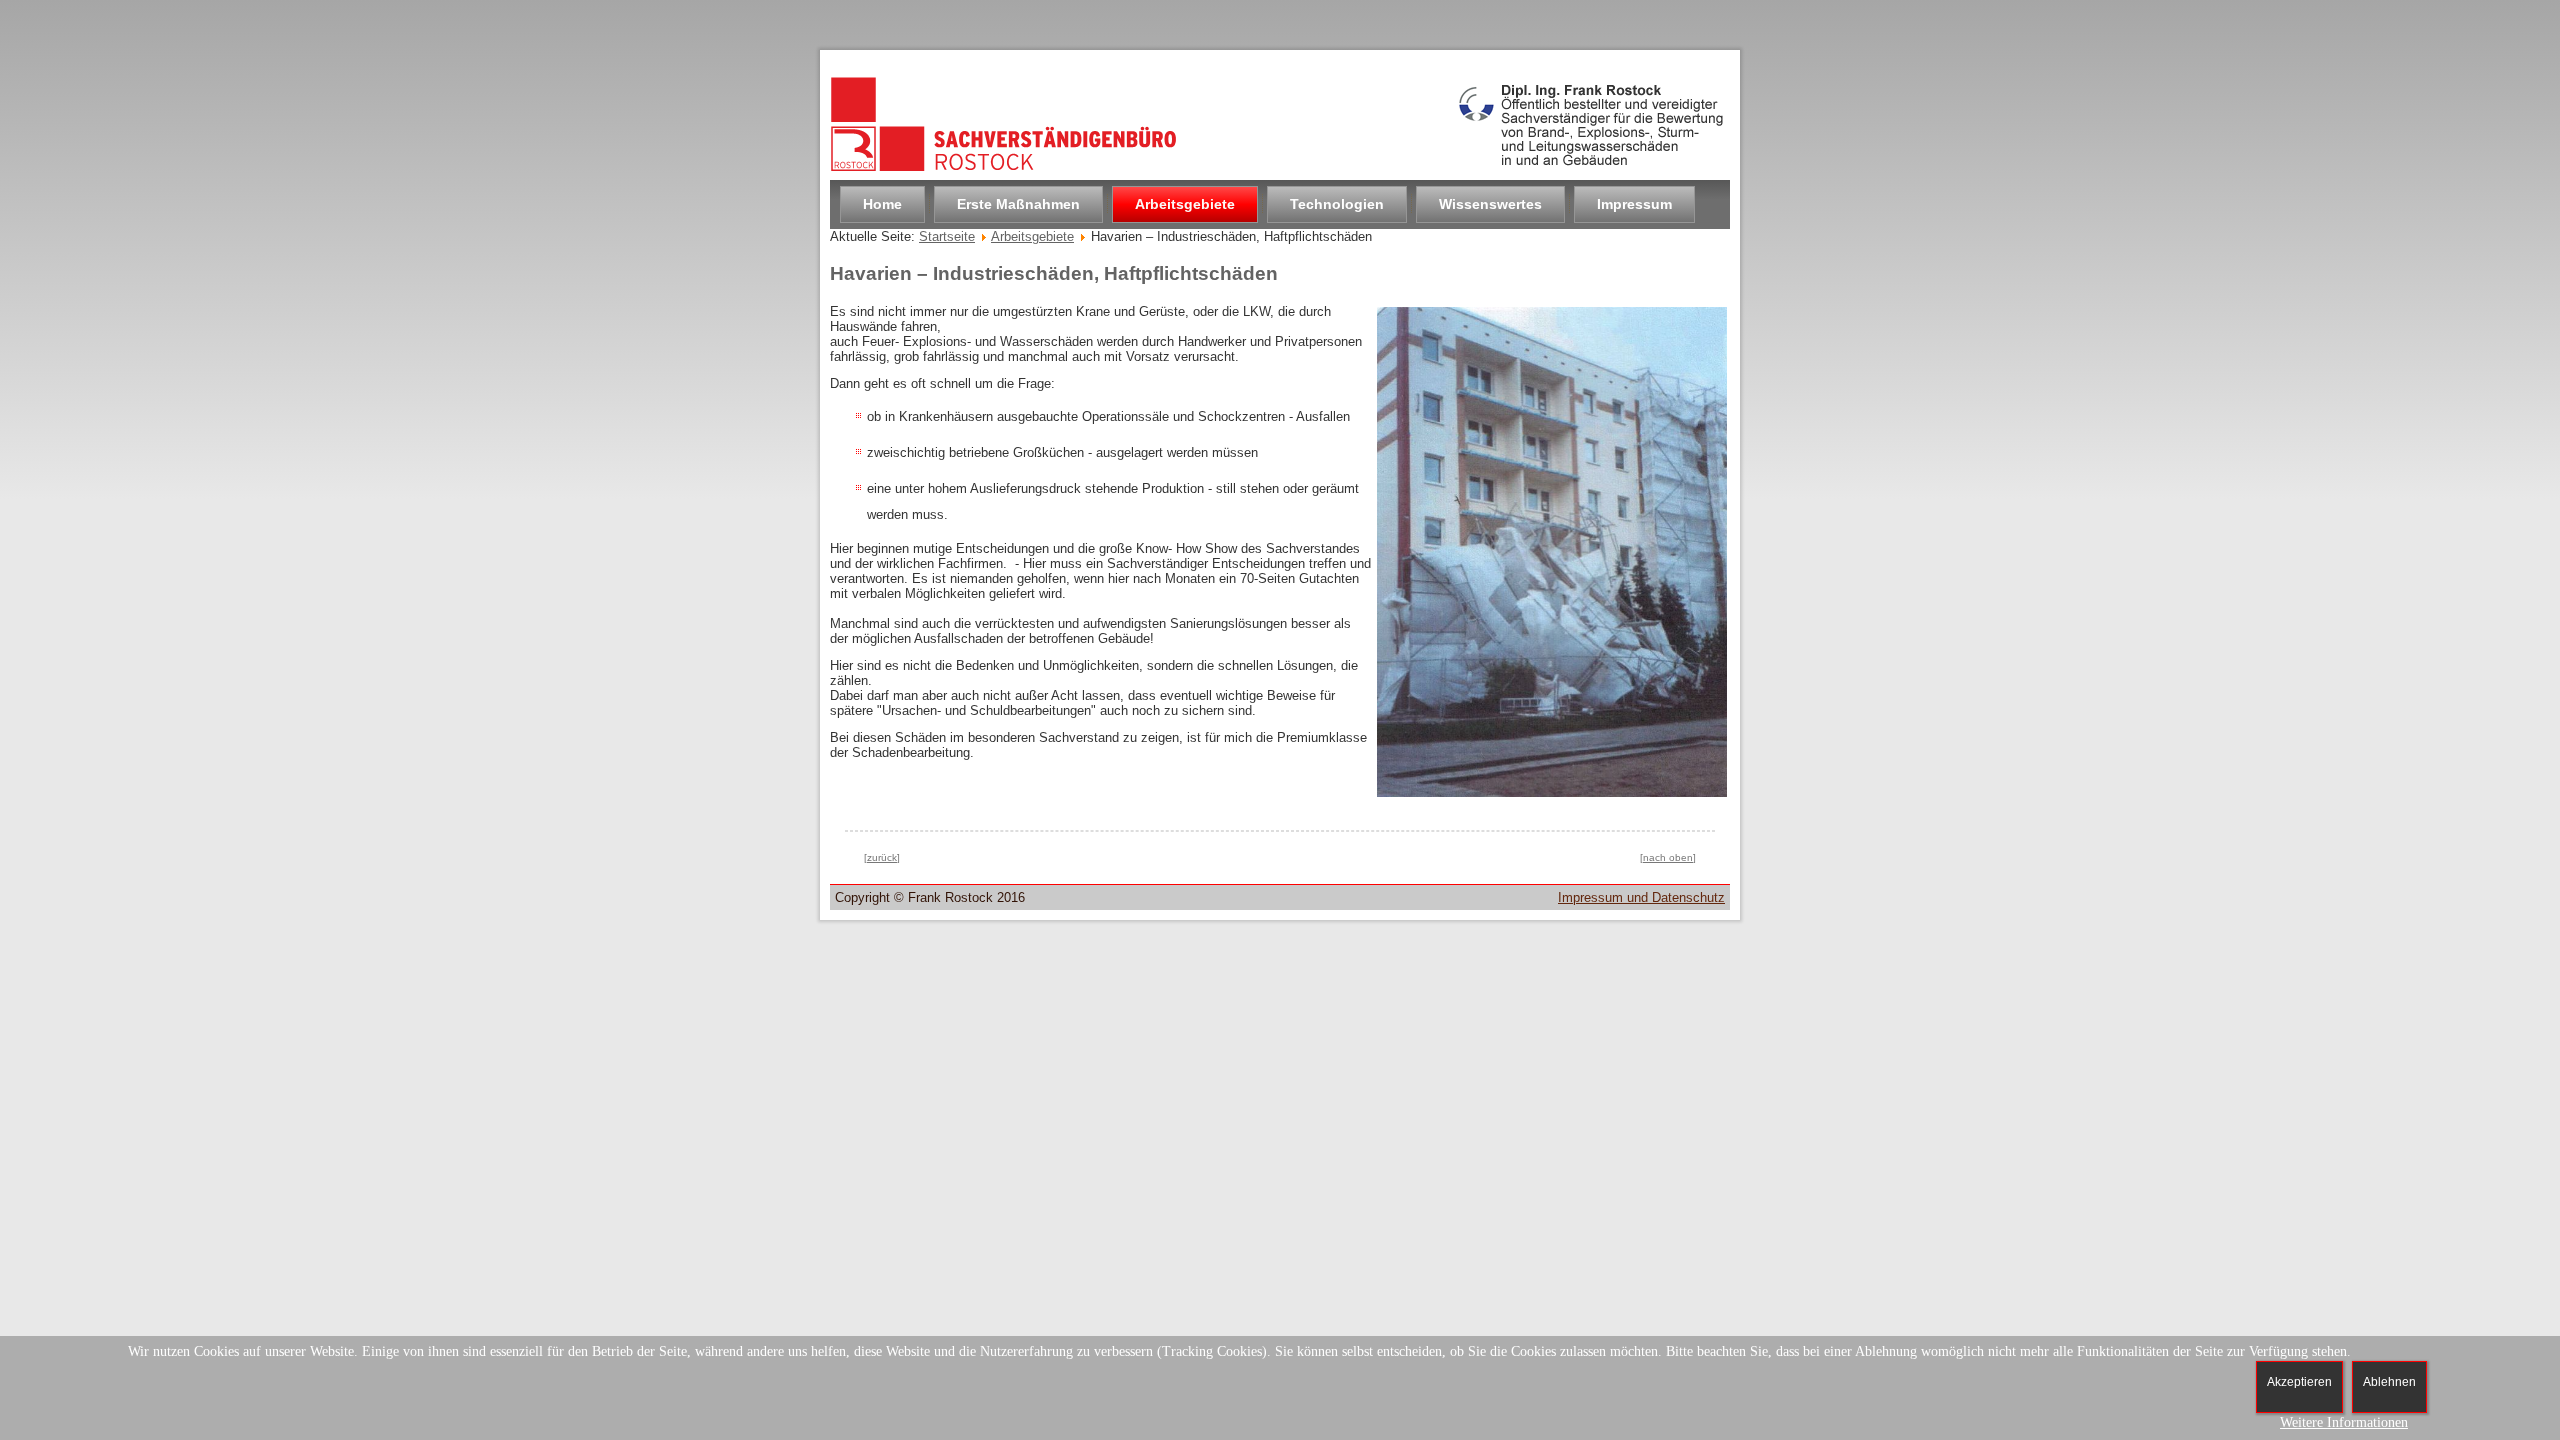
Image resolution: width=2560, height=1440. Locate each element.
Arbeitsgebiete (1185, 204)
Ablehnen (2389, 1382)
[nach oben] (1668, 857)
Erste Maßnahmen (1018, 204)
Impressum (1634, 204)
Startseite (947, 236)
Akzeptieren (2299, 1382)
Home (882, 204)
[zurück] (882, 857)
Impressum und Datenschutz (1641, 897)
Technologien (1337, 204)
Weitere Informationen (2344, 1422)
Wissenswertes (1490, 204)
